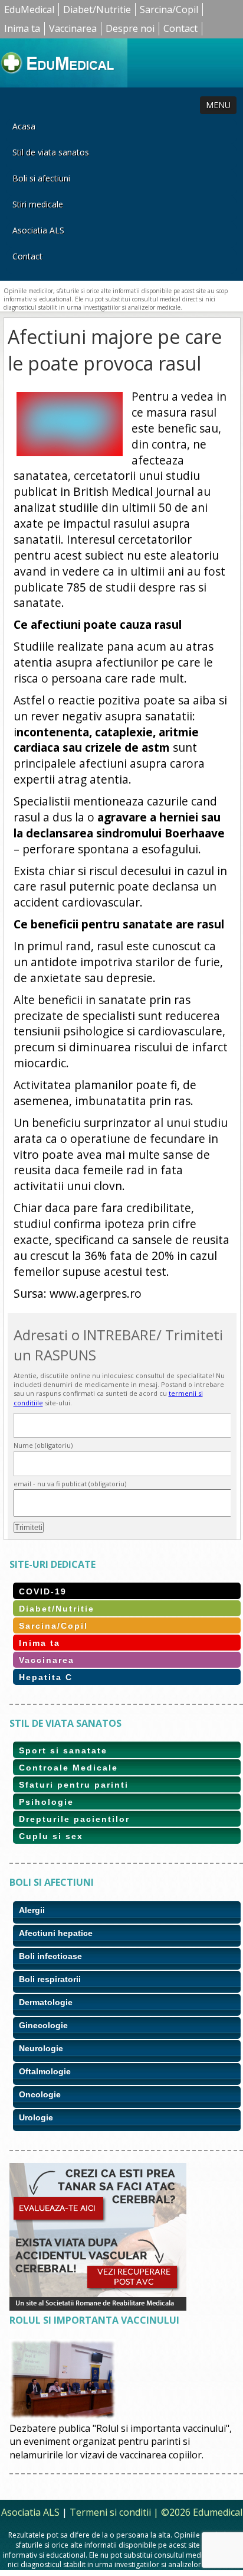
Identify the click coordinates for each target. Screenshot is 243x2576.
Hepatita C (46, 1677)
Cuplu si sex (51, 1836)
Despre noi (130, 28)
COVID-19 (43, 1591)
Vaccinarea (73, 28)
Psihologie (46, 1802)
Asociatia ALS (38, 230)
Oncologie (40, 2094)
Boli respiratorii (50, 1979)
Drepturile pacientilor (74, 1819)
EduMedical (29, 9)
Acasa (24, 126)
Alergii (32, 1910)
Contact (180, 28)
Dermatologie (46, 2002)
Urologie (36, 2117)
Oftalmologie (45, 2071)
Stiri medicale (38, 204)
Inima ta (22, 28)
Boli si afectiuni (41, 178)
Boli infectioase (50, 1956)
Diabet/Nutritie (97, 9)
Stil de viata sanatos (51, 152)
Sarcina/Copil (169, 9)
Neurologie (41, 2048)
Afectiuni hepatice (56, 1933)
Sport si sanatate (63, 1750)
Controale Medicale (68, 1768)
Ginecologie (43, 2025)
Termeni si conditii (110, 2512)
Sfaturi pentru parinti (74, 1785)
